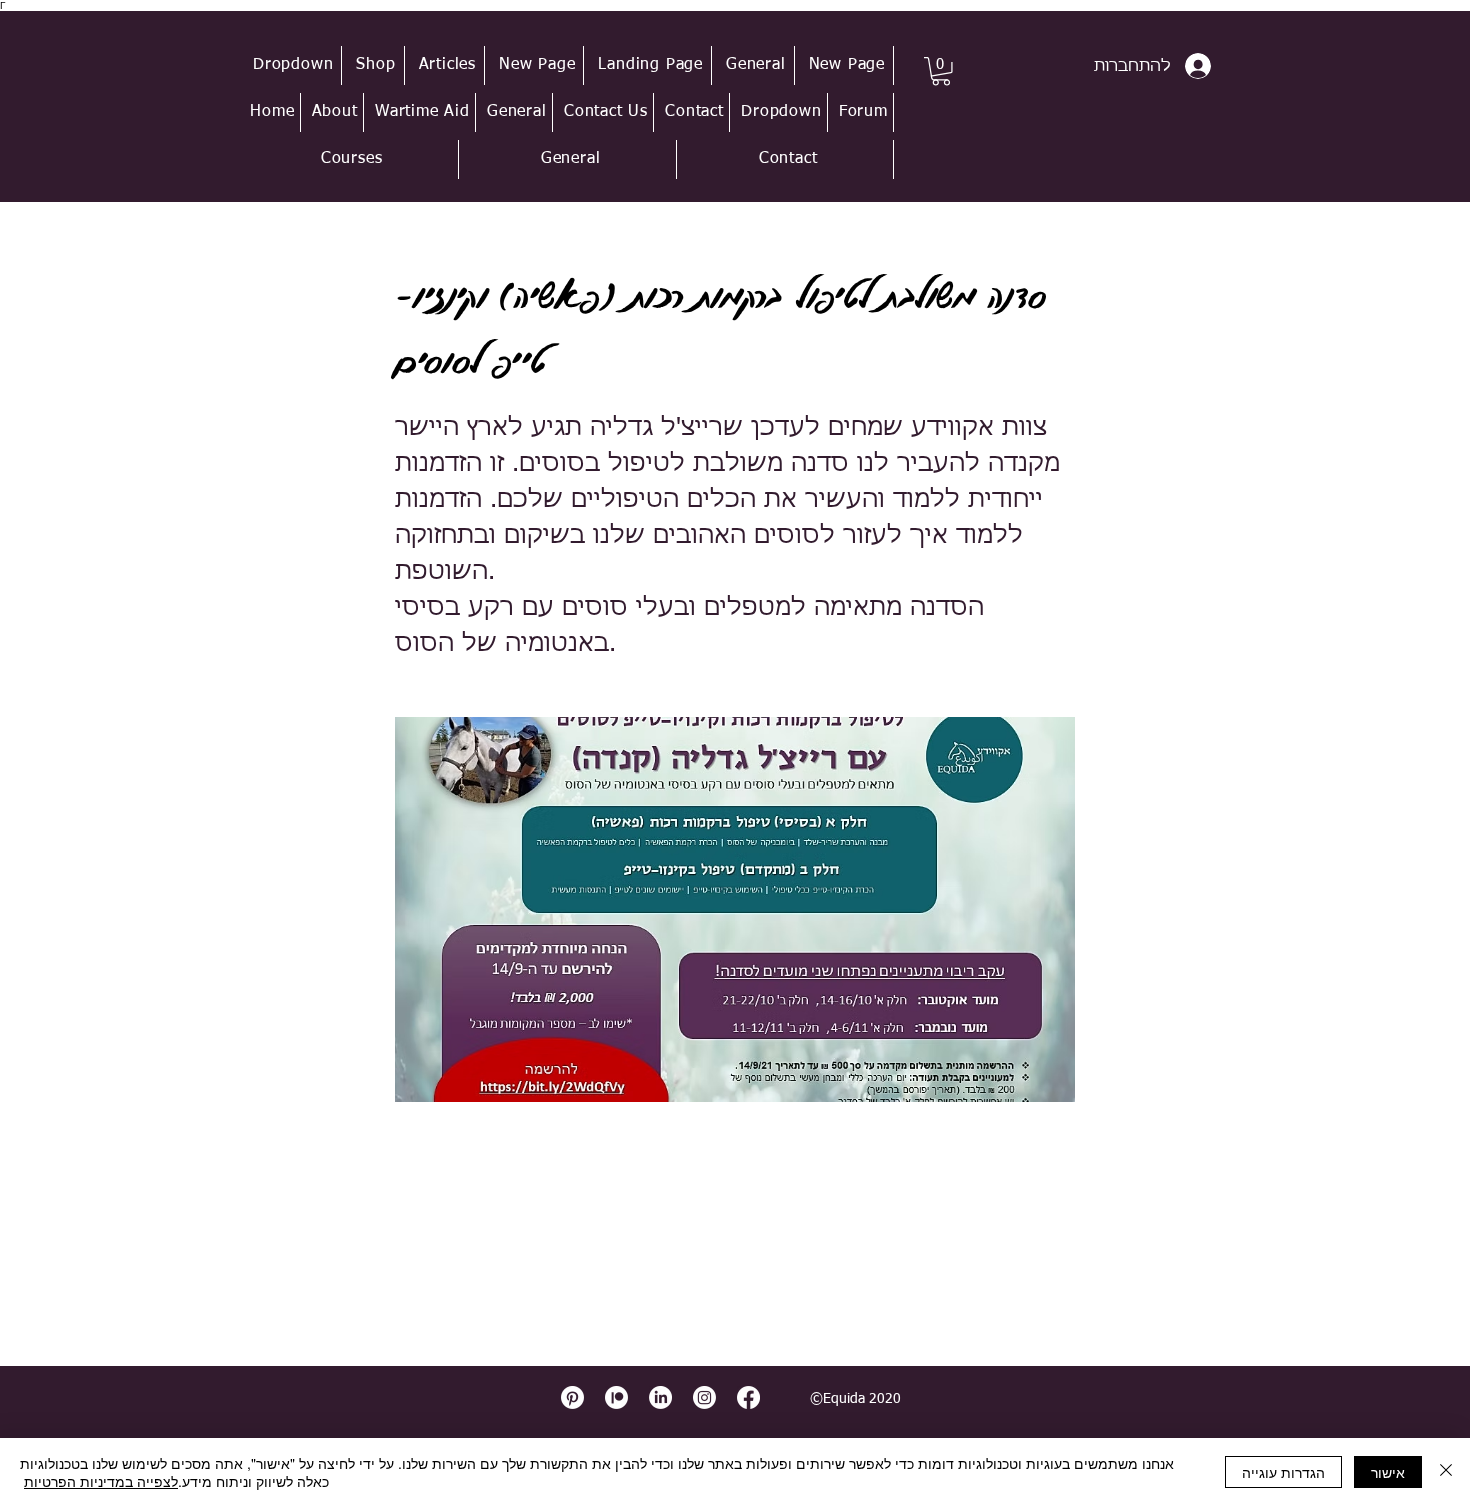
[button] (293, 65)
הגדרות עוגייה (1283, 1472)
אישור (1388, 1472)
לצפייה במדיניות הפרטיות (101, 1481)
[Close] (1446, 1472)
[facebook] (748, 1397)
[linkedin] (660, 1397)
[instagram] (704, 1397)
